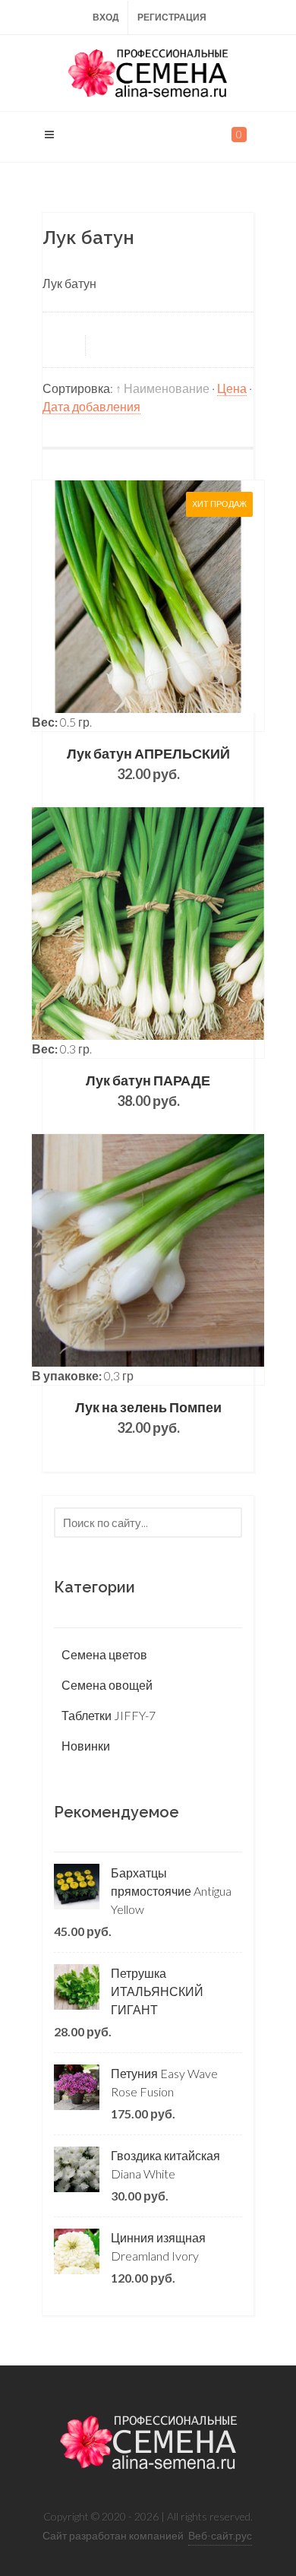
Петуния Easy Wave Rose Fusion (164, 2082)
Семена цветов (104, 1654)
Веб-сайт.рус (220, 2535)
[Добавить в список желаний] (193, 606)
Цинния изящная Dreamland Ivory (158, 2246)
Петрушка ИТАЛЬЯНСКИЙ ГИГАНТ (157, 1991)
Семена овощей (107, 1685)
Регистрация (172, 17)
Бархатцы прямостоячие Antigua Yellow (171, 1891)
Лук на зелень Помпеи (148, 1407)
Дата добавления (91, 406)
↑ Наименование (162, 388)
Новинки (86, 1746)
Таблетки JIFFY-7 (109, 1715)
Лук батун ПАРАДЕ (148, 1080)
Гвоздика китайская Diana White (165, 2164)
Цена (232, 388)
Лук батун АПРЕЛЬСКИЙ (148, 753)
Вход (106, 17)
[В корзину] (148, 606)
